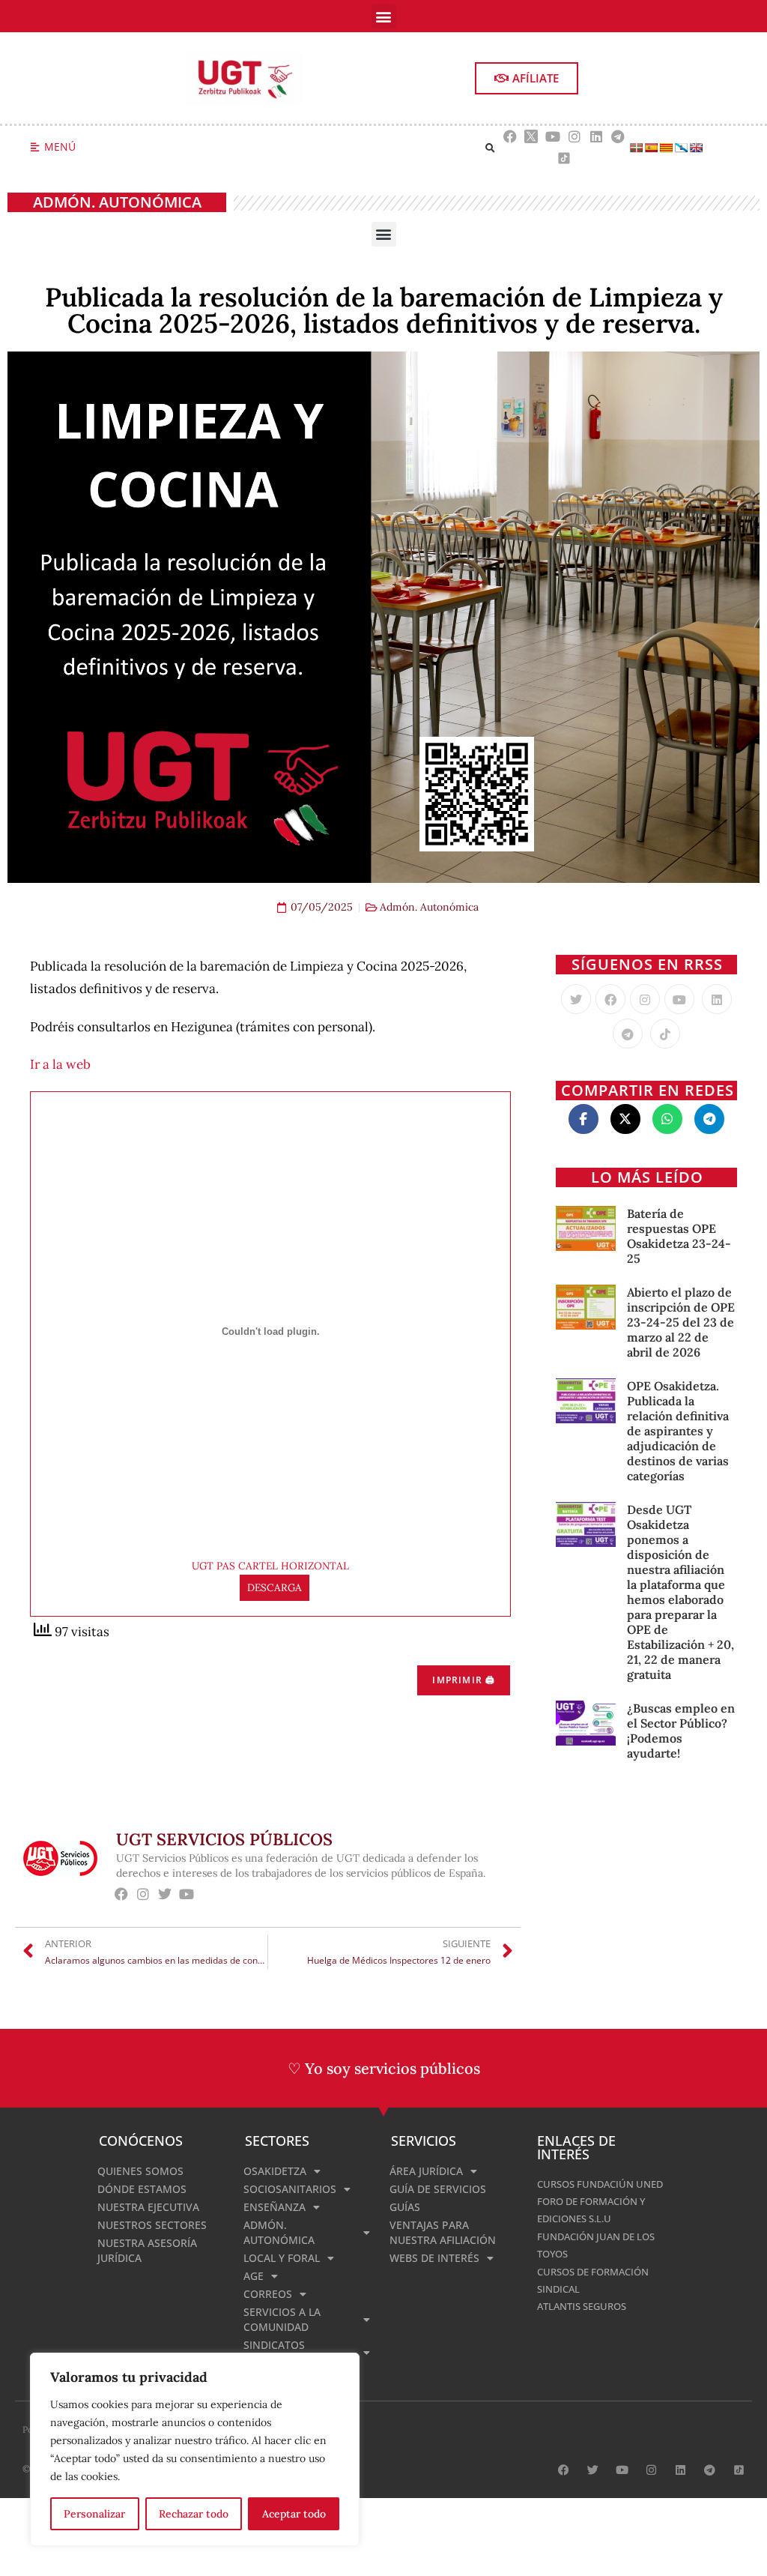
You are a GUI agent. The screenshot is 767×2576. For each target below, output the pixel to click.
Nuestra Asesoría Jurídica (147, 2250)
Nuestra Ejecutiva (148, 2207)
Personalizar (94, 2514)
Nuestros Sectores (152, 2225)
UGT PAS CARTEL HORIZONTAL (270, 1566)
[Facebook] (510, 137)
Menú (60, 147)
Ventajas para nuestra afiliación (443, 2232)
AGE (254, 2276)
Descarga (275, 1587)
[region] (195, 2449)
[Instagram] (575, 137)
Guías (405, 2207)
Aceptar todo (294, 2514)
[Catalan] (666, 148)
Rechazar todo (194, 2514)
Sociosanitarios (290, 2189)
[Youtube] (553, 137)
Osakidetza (275, 2171)
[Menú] (35, 147)
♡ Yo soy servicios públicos (384, 2068)
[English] (696, 148)
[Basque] (636, 148)
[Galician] (681, 148)
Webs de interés (434, 2258)
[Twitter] (576, 999)
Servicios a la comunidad (282, 2319)
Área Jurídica (426, 2171)
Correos (268, 2294)
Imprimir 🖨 (464, 1680)
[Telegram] (618, 137)
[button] (384, 16)
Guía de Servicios (438, 2189)
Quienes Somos (140, 2171)
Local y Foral (282, 2258)
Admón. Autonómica (117, 202)
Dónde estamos (142, 2189)
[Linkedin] (596, 137)
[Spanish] (651, 148)
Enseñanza (275, 2207)
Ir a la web (60, 1064)
